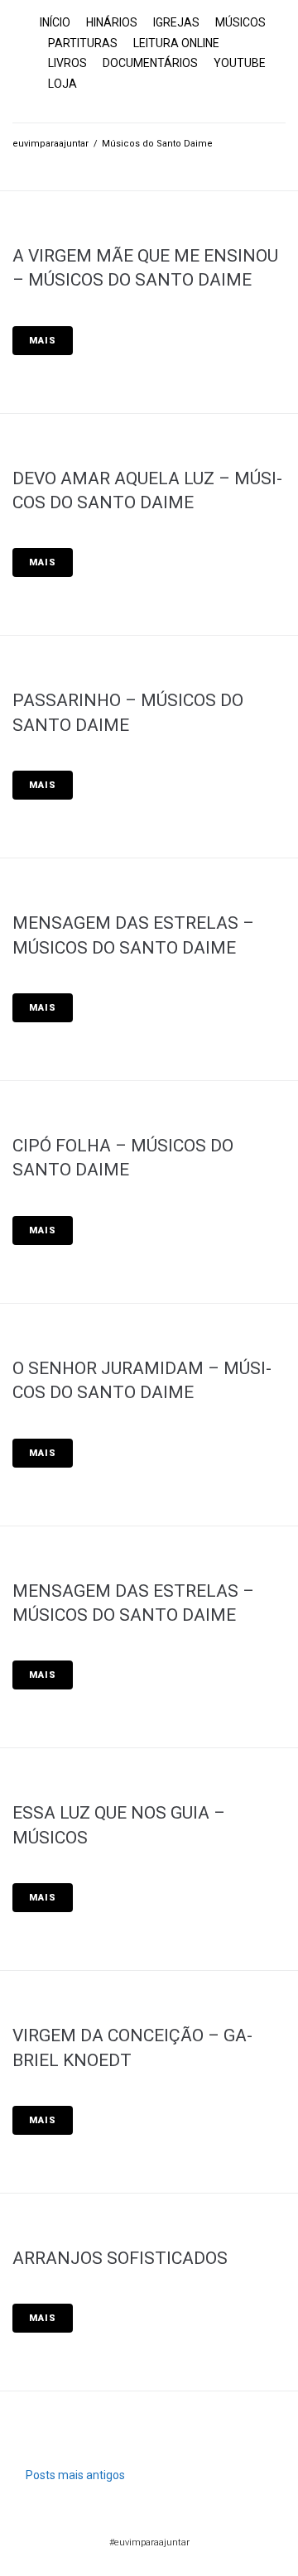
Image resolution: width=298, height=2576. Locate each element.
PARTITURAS (83, 43)
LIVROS (67, 63)
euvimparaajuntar (50, 144)
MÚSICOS (240, 22)
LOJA (62, 84)
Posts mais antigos (69, 2475)
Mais (43, 341)
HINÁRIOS (112, 22)
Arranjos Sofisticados (120, 2258)
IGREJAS (176, 22)
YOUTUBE (240, 63)
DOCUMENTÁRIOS (150, 63)
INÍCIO (55, 22)
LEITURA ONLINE (176, 43)
